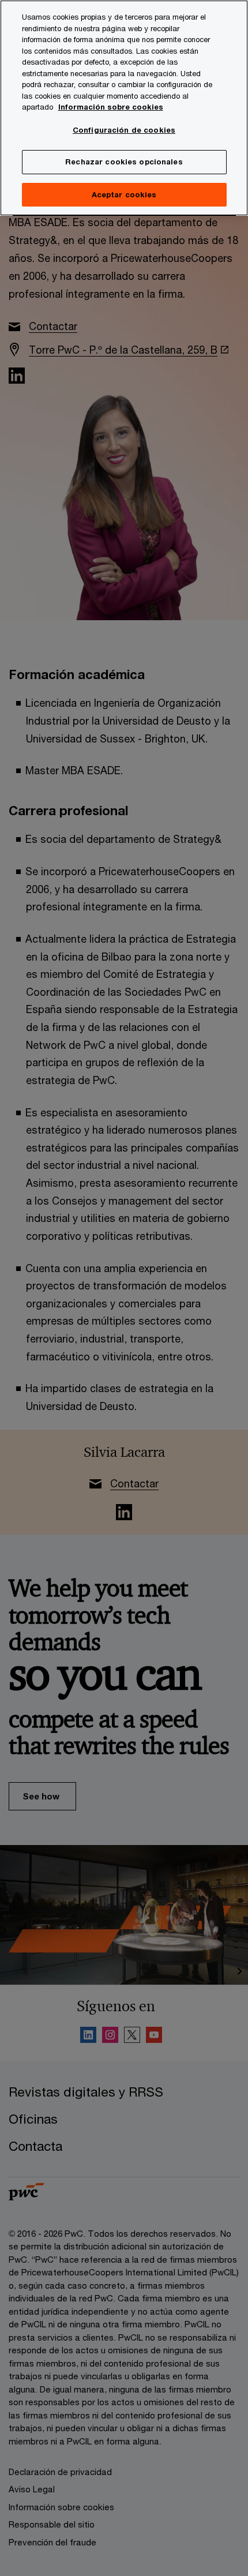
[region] (124, 108)
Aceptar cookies (124, 194)
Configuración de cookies (124, 130)
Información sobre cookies (111, 107)
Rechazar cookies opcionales (124, 162)
